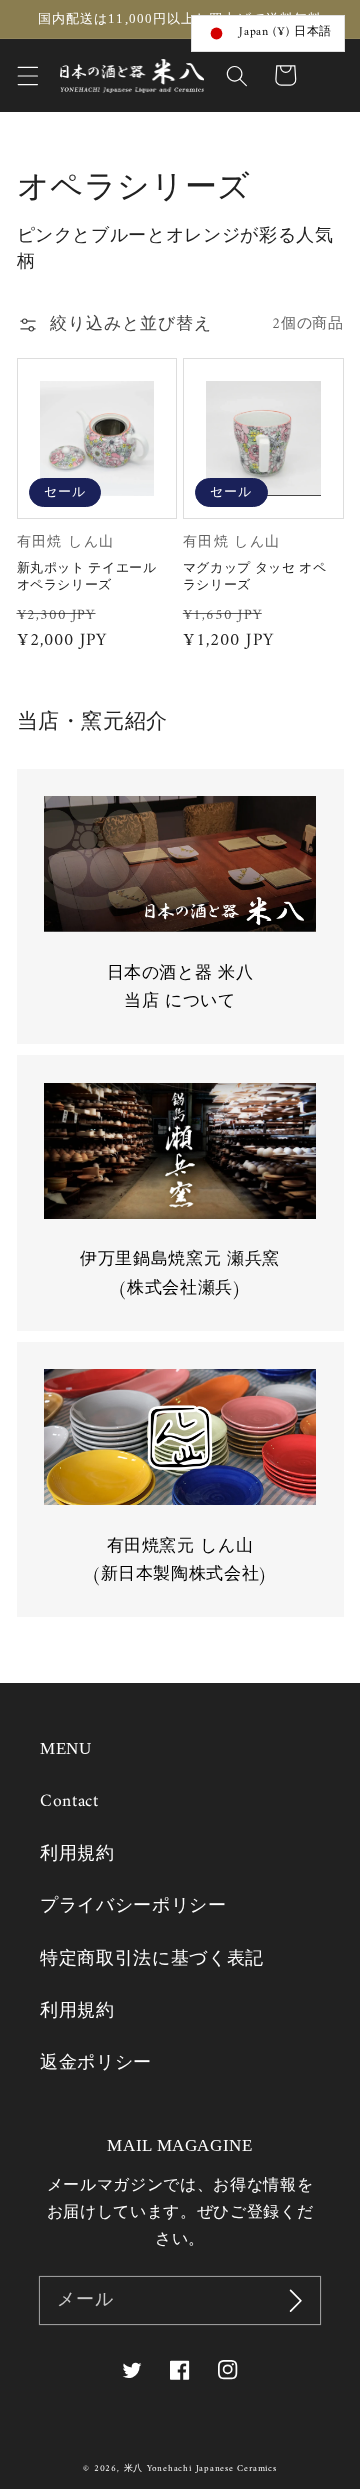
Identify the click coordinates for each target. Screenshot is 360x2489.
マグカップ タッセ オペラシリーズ (255, 576)
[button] (27, 75)
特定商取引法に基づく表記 (152, 1959)
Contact (69, 1801)
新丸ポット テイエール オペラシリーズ (87, 576)
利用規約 (77, 1854)
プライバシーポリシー (133, 1906)
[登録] (296, 2301)
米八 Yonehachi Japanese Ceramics (200, 2469)
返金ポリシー (96, 2063)
